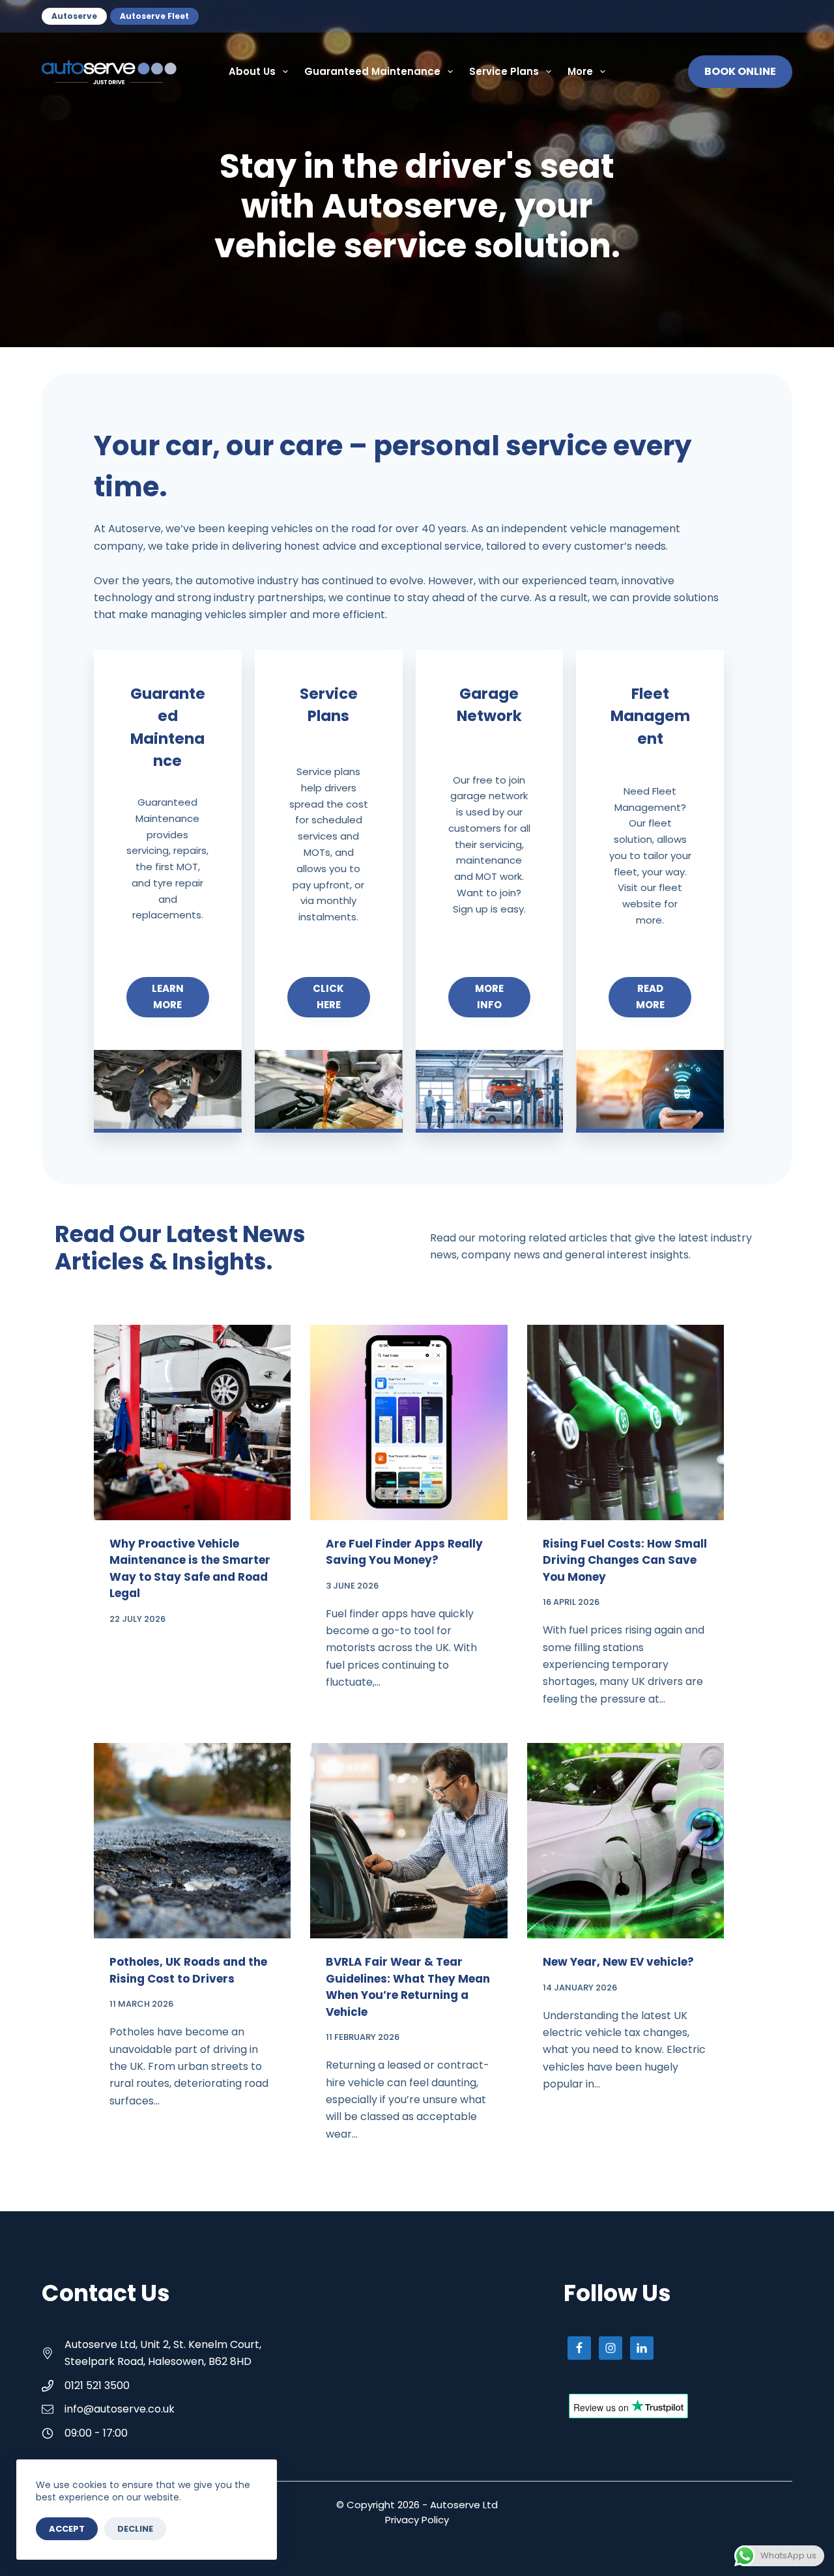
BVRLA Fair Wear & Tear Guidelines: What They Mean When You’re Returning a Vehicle (408, 1987)
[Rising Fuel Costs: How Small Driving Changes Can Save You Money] (625, 1422)
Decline (135, 2529)
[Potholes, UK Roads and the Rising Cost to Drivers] (192, 1841)
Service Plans (504, 71)
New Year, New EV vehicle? (618, 1962)
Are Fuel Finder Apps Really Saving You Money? (404, 1552)
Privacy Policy (417, 2520)
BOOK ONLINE (740, 71)
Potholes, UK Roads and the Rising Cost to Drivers (188, 1970)
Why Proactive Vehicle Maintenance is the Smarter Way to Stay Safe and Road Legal (190, 1569)
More (580, 71)
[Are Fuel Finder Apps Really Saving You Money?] (409, 1422)
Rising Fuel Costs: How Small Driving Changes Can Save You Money (625, 1560)
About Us (252, 71)
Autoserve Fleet (154, 16)
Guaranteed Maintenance (372, 71)
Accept (67, 2529)
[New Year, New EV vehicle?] (625, 1841)
